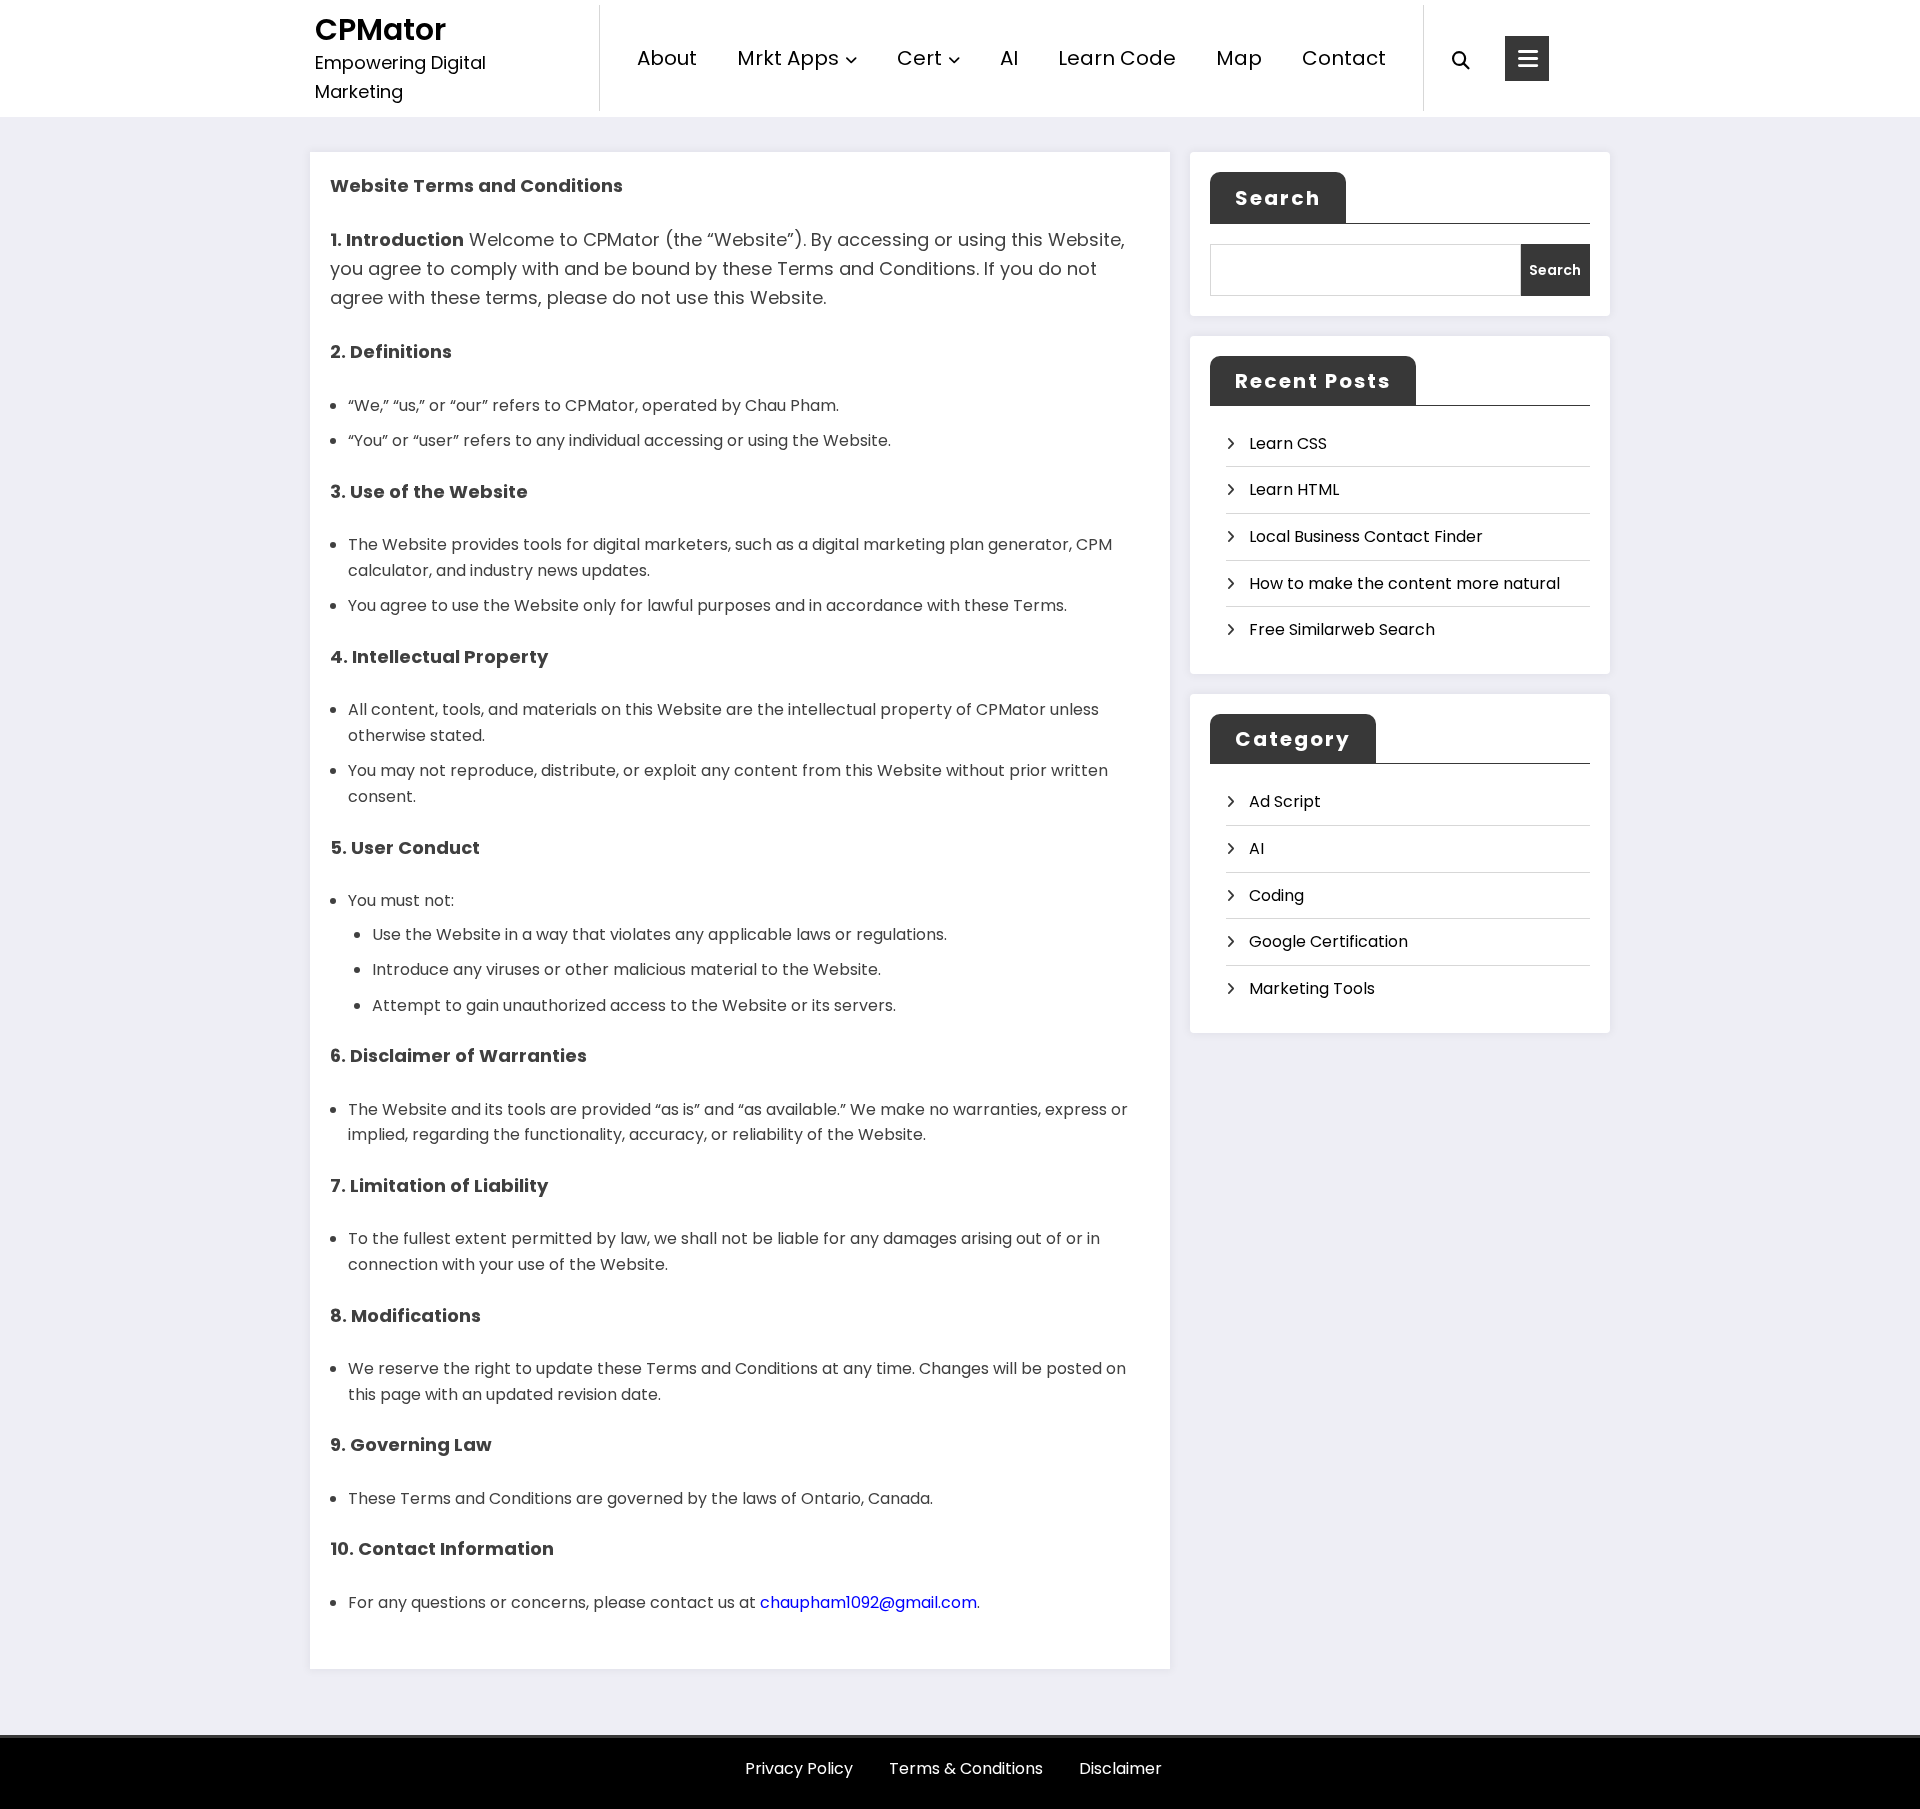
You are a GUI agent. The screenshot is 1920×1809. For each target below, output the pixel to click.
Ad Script (1285, 801)
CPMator (380, 29)
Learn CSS (1288, 443)
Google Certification (1328, 941)
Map (1239, 58)
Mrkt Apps (788, 58)
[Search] (1461, 58)
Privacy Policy (799, 1768)
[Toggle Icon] (1527, 58)
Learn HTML (1294, 489)
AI (1009, 58)
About (667, 58)
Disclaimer (1120, 1768)
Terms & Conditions (966, 1768)
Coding (1276, 895)
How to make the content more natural (1404, 583)
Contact (1344, 58)
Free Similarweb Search (1342, 629)
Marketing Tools (1312, 988)
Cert (919, 58)
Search (1278, 198)
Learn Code (1117, 58)
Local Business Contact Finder (1366, 536)
